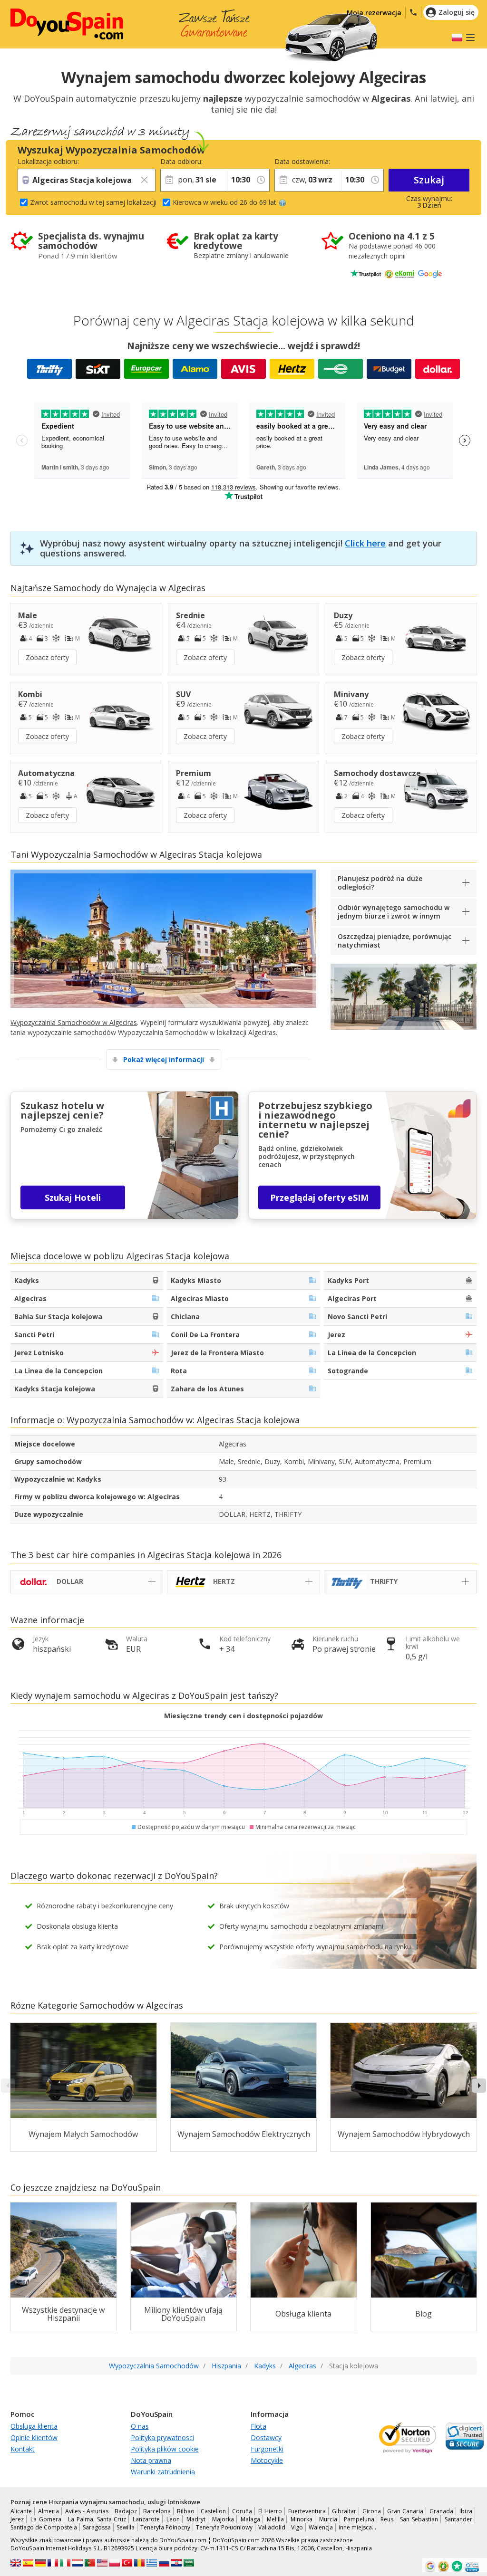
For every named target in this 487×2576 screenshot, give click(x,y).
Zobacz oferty (47, 657)
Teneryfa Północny (165, 2527)
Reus (387, 2519)
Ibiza (466, 2511)
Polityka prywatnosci (162, 2437)
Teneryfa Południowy (224, 2527)
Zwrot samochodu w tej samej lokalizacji (93, 202)
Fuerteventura (307, 2511)
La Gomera (46, 2519)
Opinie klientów (34, 2437)
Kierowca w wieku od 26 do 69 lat (224, 202)
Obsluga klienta (34, 2426)
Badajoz (126, 2511)
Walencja (321, 2527)
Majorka (223, 2519)
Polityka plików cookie (165, 2449)
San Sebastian (419, 2519)
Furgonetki (267, 2449)
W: (231, 161)
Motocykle (267, 2460)
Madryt (196, 2519)
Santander (458, 2519)
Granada (441, 2511)
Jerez (17, 2519)
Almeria (49, 2511)
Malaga (250, 2519)
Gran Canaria (405, 2511)
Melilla (275, 2519)
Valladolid (272, 2527)
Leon (173, 2519)
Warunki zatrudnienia (163, 2472)
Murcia (328, 2519)
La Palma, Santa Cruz (97, 2519)
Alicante (21, 2511)
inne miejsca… (357, 2527)
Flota (258, 2426)
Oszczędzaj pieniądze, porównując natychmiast (394, 941)
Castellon (213, 2511)
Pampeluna (359, 2519)
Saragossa (97, 2527)
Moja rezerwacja (374, 13)
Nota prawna (151, 2460)
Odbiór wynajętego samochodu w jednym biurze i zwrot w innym (394, 912)
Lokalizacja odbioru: (48, 161)
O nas (140, 2426)
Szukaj (429, 180)
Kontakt (23, 2449)
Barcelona (157, 2511)
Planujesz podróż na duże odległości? (380, 883)
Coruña (242, 2511)
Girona (372, 2511)
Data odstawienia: (302, 161)
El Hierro (270, 2511)
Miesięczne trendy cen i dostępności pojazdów (243, 1716)
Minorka (302, 2519)
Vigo (297, 2527)
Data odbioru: (181, 161)
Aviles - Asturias (87, 2511)
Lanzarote (146, 2519)
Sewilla (126, 2527)
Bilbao (186, 2511)
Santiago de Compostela (44, 2527)
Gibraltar (344, 2511)
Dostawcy (266, 2437)
